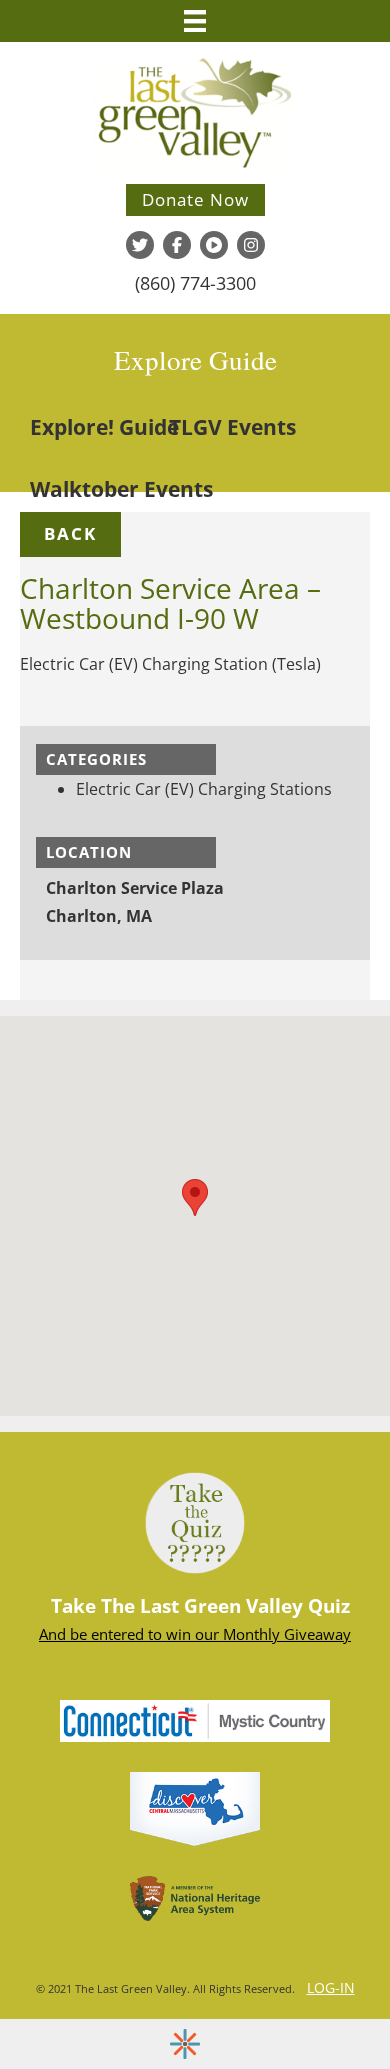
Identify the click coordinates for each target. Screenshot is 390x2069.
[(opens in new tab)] (195, 1807)
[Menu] (195, 21)
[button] (70, 534)
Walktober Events (121, 489)
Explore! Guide (104, 427)
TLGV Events (232, 427)
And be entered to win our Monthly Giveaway (195, 1634)
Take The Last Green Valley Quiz (200, 1606)
